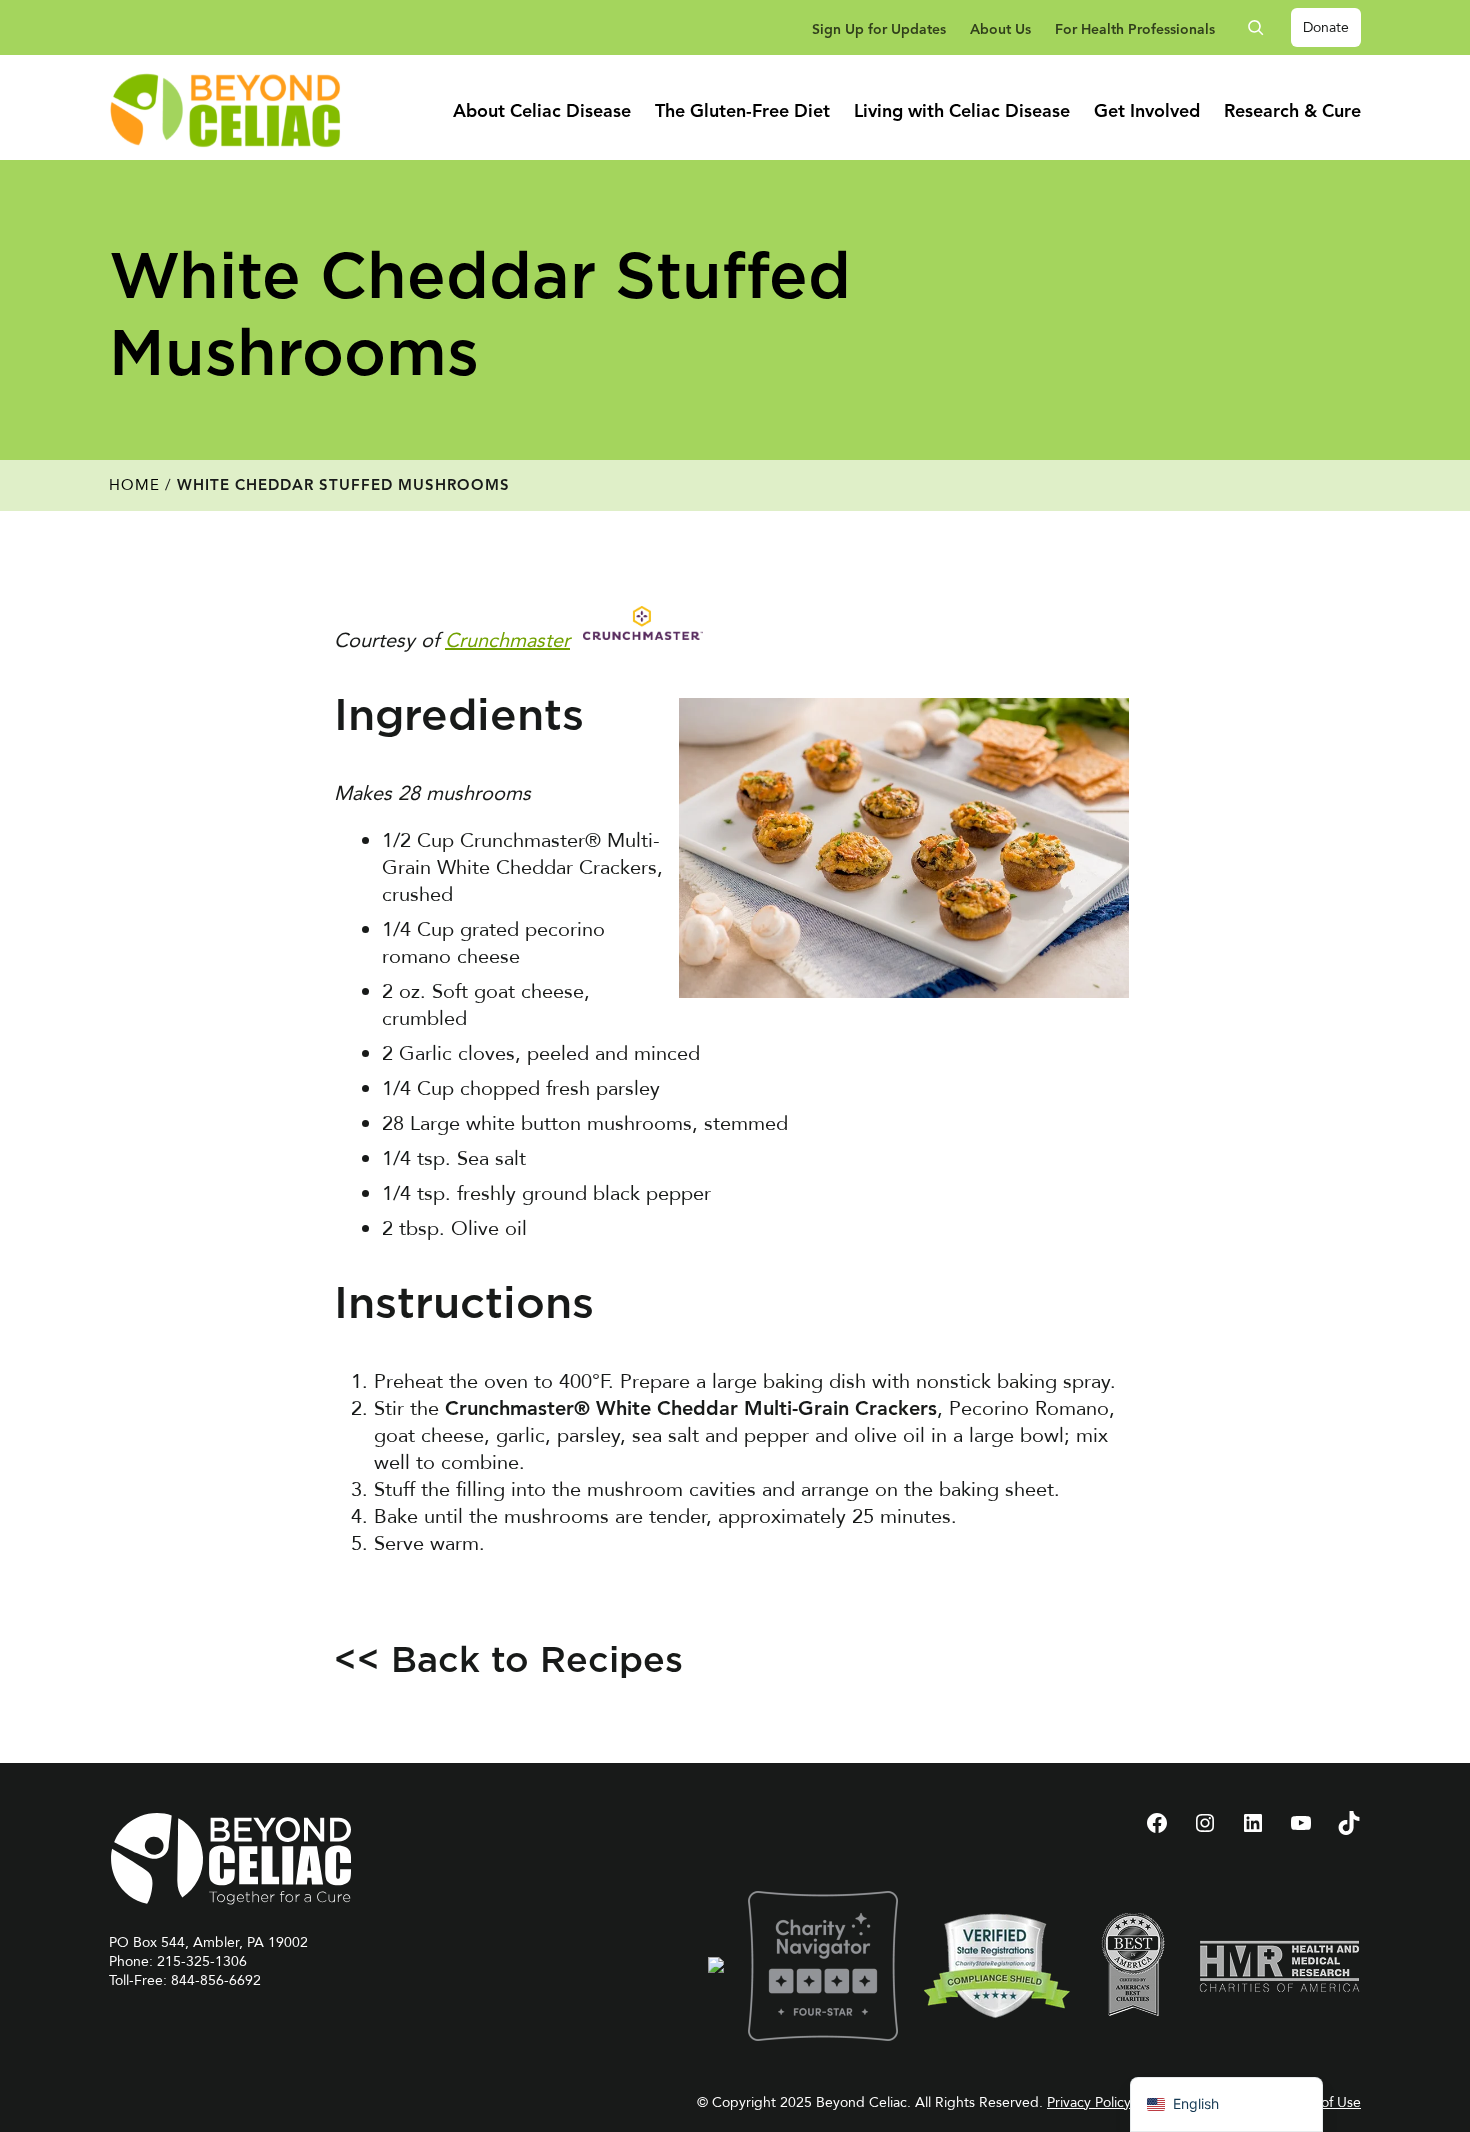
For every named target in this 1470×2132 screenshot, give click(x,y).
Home (134, 485)
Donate (1326, 27)
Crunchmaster (507, 640)
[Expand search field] (1263, 27)
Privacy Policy (1089, 2102)
